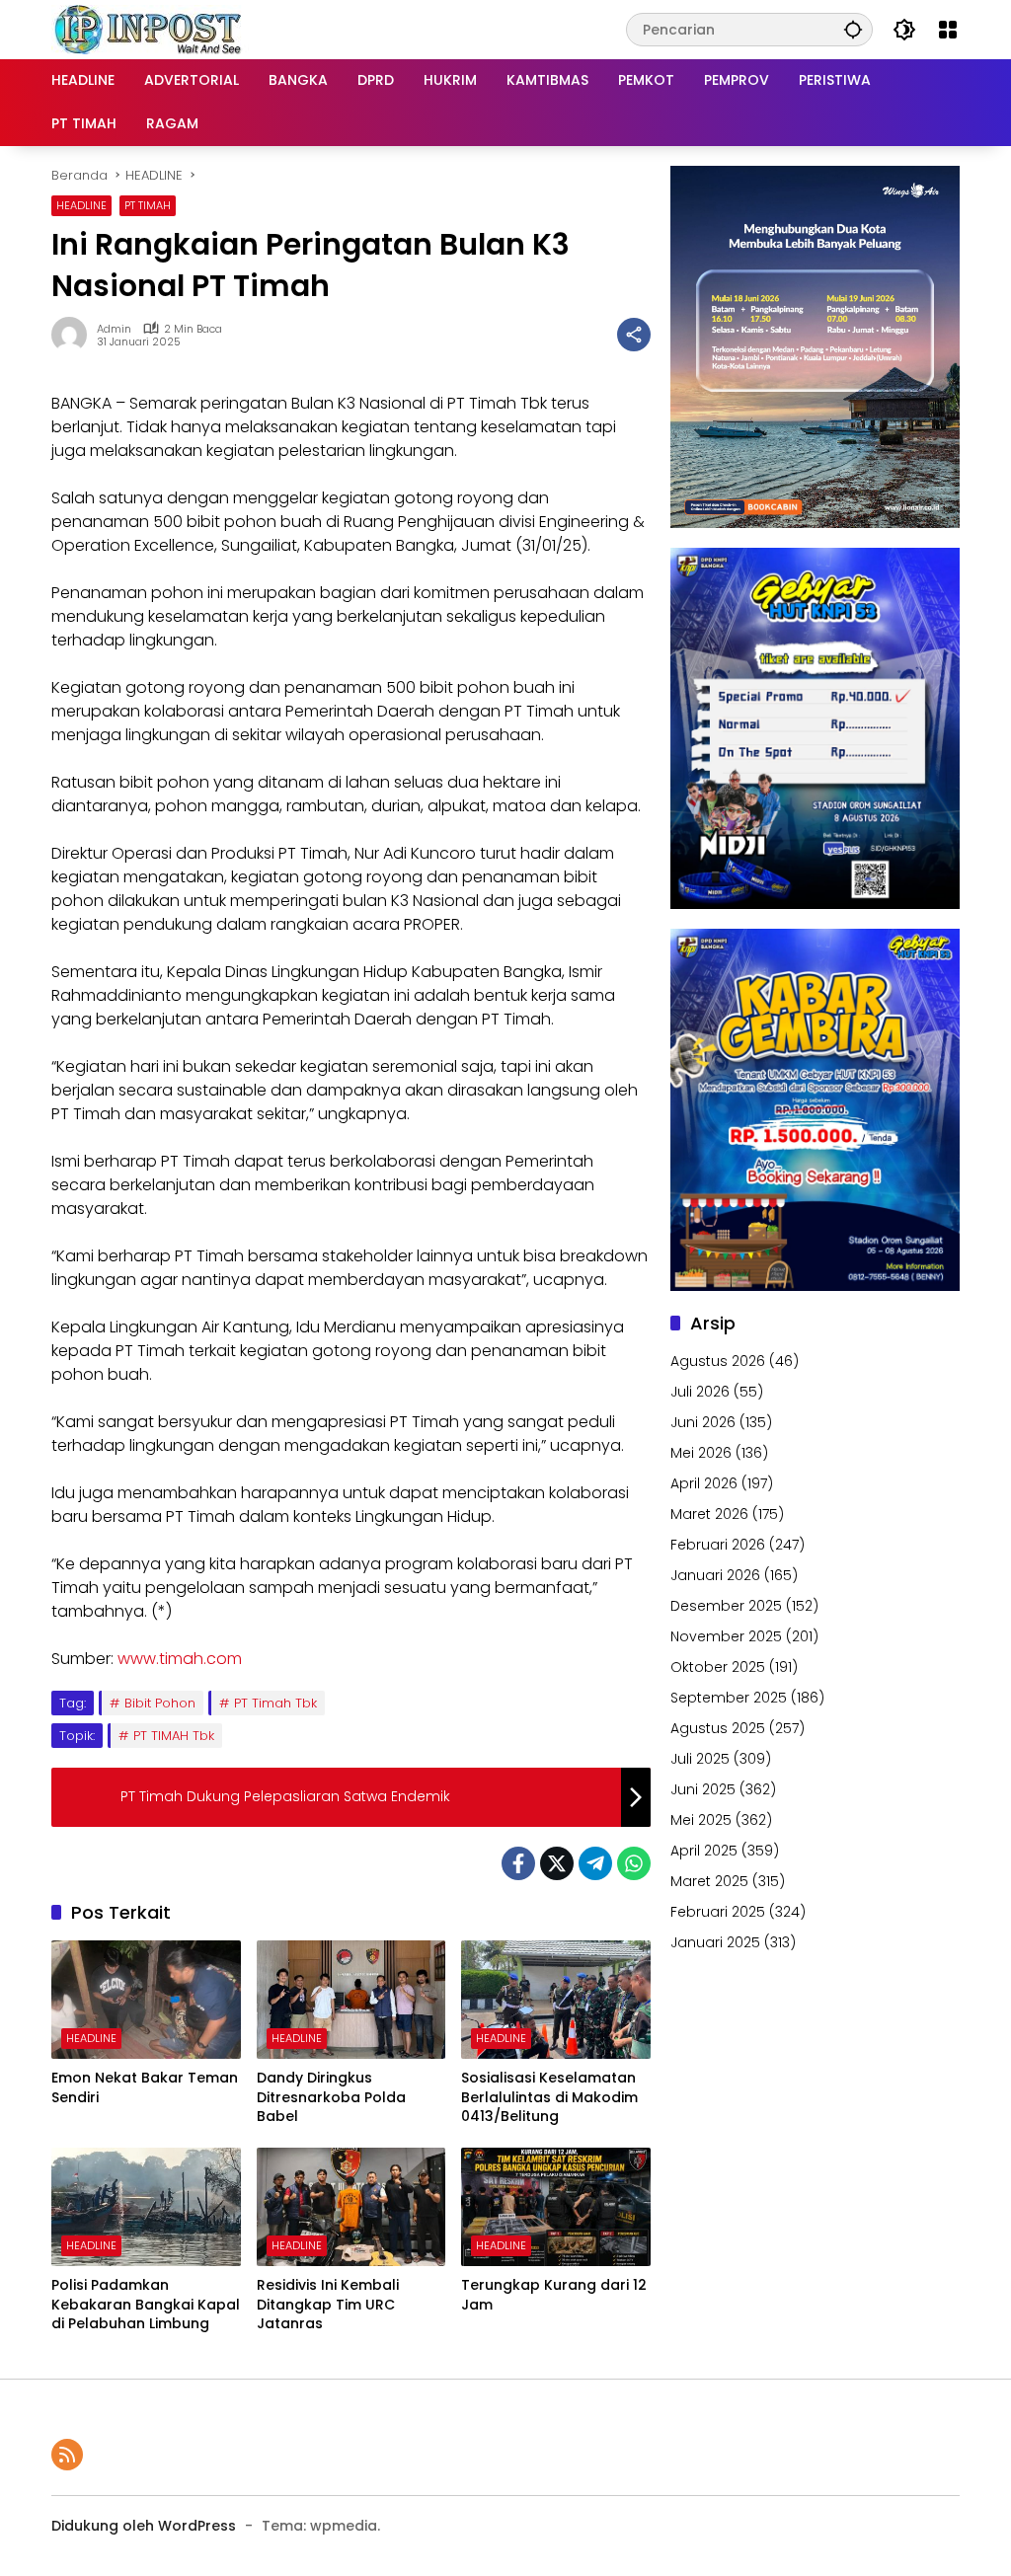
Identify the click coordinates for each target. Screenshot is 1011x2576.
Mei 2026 (701, 1453)
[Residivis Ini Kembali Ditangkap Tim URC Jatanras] (351, 2207)
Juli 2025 (700, 1759)
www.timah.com (180, 1659)
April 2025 (704, 1851)
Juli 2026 (700, 1392)
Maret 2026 (709, 1514)
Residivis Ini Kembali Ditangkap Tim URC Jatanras (328, 2305)
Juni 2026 (703, 1422)
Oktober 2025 (718, 1667)
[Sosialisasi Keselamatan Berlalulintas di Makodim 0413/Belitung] (556, 2000)
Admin (114, 329)
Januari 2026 (715, 1575)
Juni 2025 (703, 1789)
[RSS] (67, 2455)
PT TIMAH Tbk (174, 1736)
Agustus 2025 (718, 1728)
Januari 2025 (715, 1942)
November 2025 (726, 1636)
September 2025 (729, 1698)
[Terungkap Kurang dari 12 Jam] (556, 2207)
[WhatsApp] (634, 1863)
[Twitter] (557, 1863)
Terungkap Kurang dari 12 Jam (554, 2295)
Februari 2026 (718, 1545)
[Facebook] (518, 1863)
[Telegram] (595, 1863)
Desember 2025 (726, 1606)
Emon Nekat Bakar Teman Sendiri (145, 2088)
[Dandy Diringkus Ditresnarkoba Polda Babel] (351, 2000)
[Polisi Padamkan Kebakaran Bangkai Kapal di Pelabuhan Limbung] (146, 2207)
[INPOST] (150, 29)
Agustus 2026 (718, 1361)
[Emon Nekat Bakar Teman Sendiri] (146, 2000)
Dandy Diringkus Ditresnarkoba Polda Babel (331, 2097)
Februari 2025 (718, 1912)
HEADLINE (81, 205)
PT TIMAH (148, 205)
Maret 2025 (709, 1881)
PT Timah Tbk (275, 1703)
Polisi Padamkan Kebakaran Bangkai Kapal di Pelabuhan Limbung (146, 2305)
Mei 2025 (701, 1820)
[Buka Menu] (948, 30)
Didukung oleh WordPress (144, 2526)
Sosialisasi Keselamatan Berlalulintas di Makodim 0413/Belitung (549, 2097)
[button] (853, 29)
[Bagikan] (634, 335)
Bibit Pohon (160, 1703)
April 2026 (704, 1483)
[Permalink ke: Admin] (74, 335)
